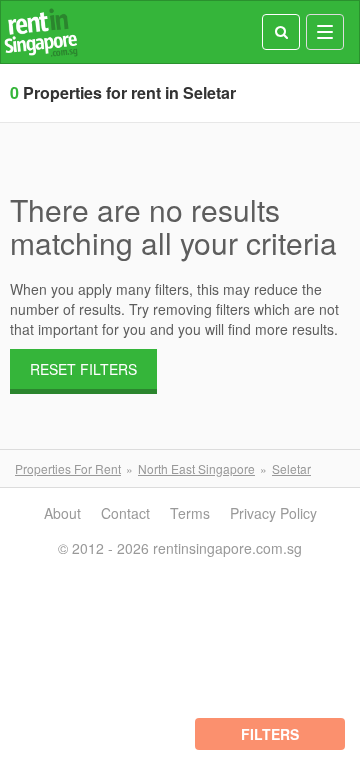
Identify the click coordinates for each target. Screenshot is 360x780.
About (62, 513)
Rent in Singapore (41, 32)
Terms (190, 513)
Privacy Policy (273, 513)
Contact (125, 513)
